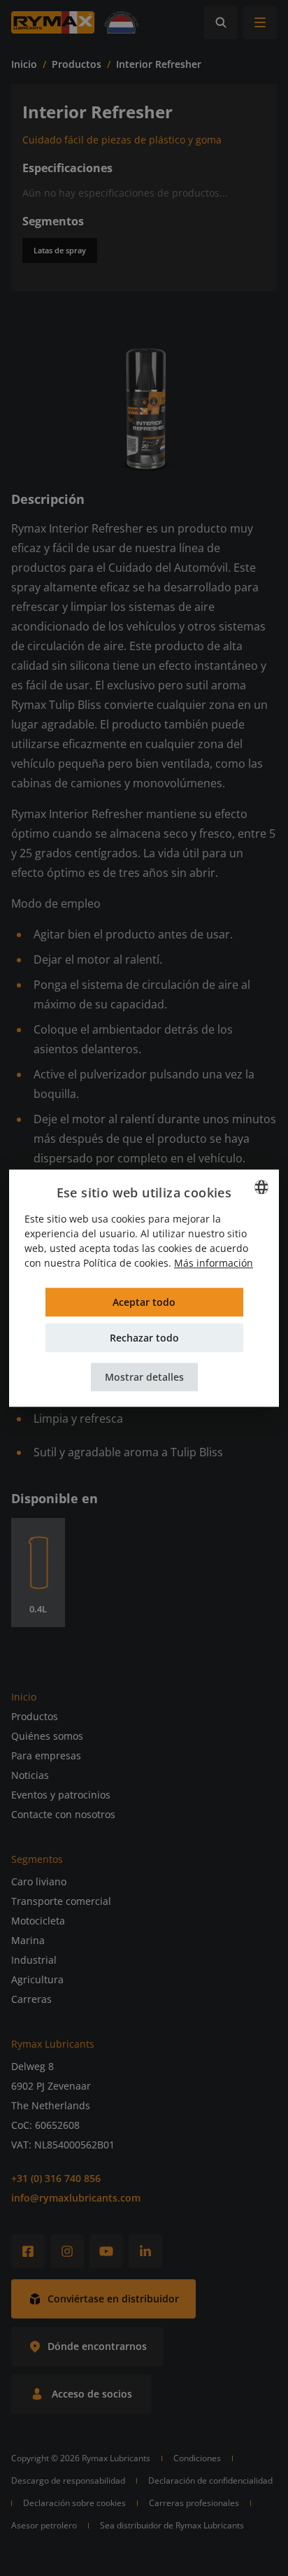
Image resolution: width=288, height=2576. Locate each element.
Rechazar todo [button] (144, 1338)
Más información (214, 1263)
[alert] (144, 1288)
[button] (144, 1377)
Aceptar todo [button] (144, 1302)
